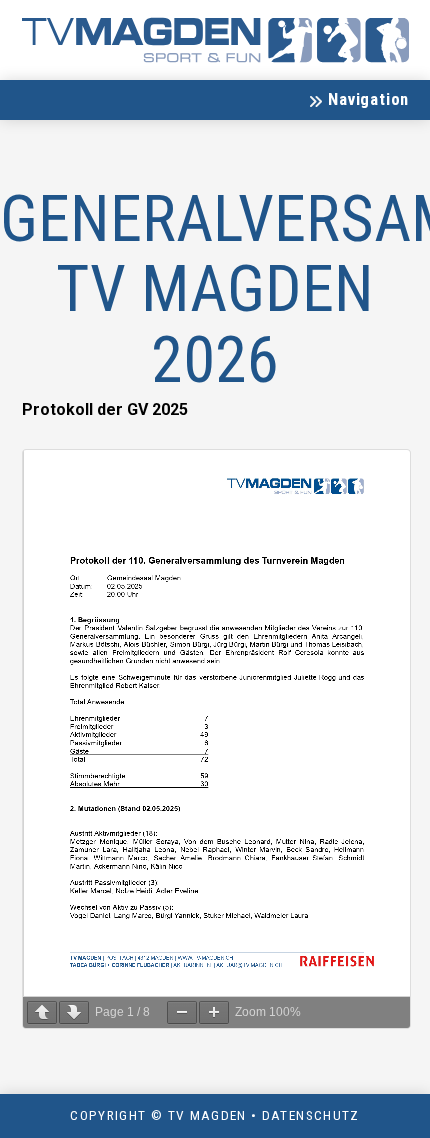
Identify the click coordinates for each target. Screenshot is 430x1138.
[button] (358, 100)
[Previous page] (42, 1012)
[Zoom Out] (182, 1012)
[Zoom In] (214, 1012)
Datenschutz (311, 1115)
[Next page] (74, 1012)
